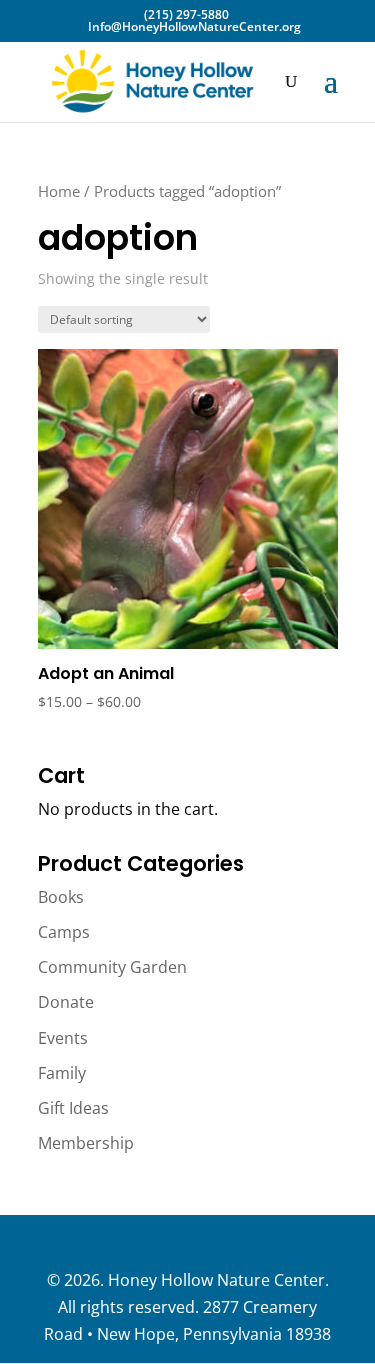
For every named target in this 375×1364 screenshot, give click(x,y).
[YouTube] (262, 1243)
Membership (86, 1143)
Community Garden (112, 967)
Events (63, 1038)
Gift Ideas (73, 1108)
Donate (66, 1002)
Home (59, 191)
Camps (64, 932)
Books (61, 897)
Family (62, 1073)
